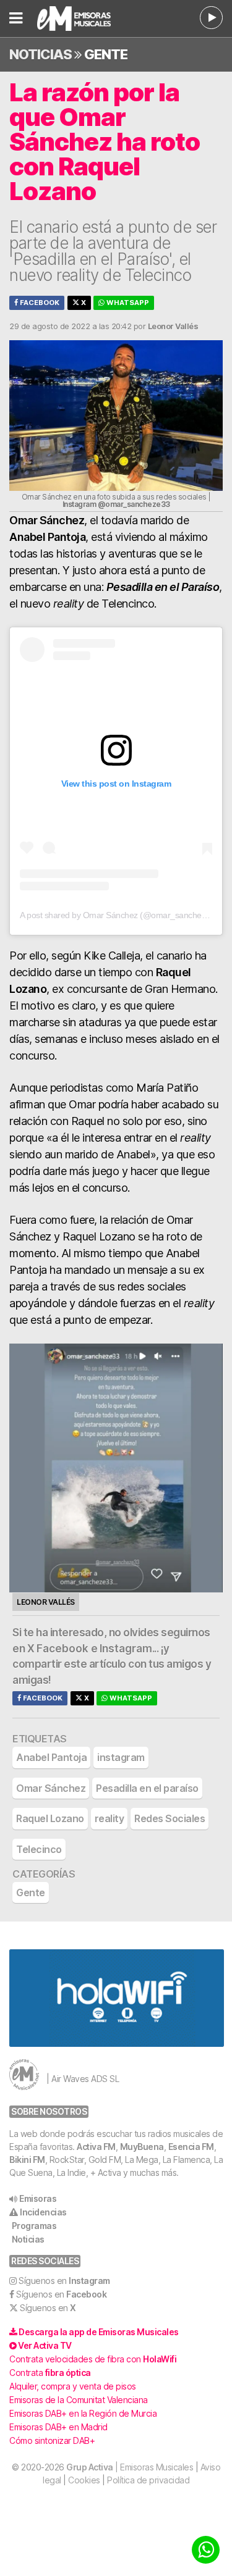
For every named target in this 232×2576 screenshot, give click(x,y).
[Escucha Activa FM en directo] (211, 18)
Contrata (50, 2373)
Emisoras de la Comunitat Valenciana (79, 2400)
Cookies (84, 2480)
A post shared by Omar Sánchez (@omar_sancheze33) (121, 915)
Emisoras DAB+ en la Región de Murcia (83, 2413)
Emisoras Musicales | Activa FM (82, 19)
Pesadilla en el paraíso (147, 1788)
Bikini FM (27, 2160)
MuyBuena (142, 2147)
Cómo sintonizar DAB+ (52, 2440)
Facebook (39, 303)
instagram (121, 1757)
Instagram (126, 1649)
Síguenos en (64, 2281)
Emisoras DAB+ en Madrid (58, 2427)
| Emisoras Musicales (130, 2467)
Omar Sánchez (51, 1788)
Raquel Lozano (50, 1818)
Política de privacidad (148, 2480)
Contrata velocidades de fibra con (93, 2359)
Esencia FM (191, 2147)
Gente (106, 54)
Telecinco (39, 1849)
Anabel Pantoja (51, 1757)
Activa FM (96, 2147)
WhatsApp (127, 303)
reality (110, 1818)
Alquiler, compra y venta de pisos (73, 2386)
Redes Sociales (170, 1818)
